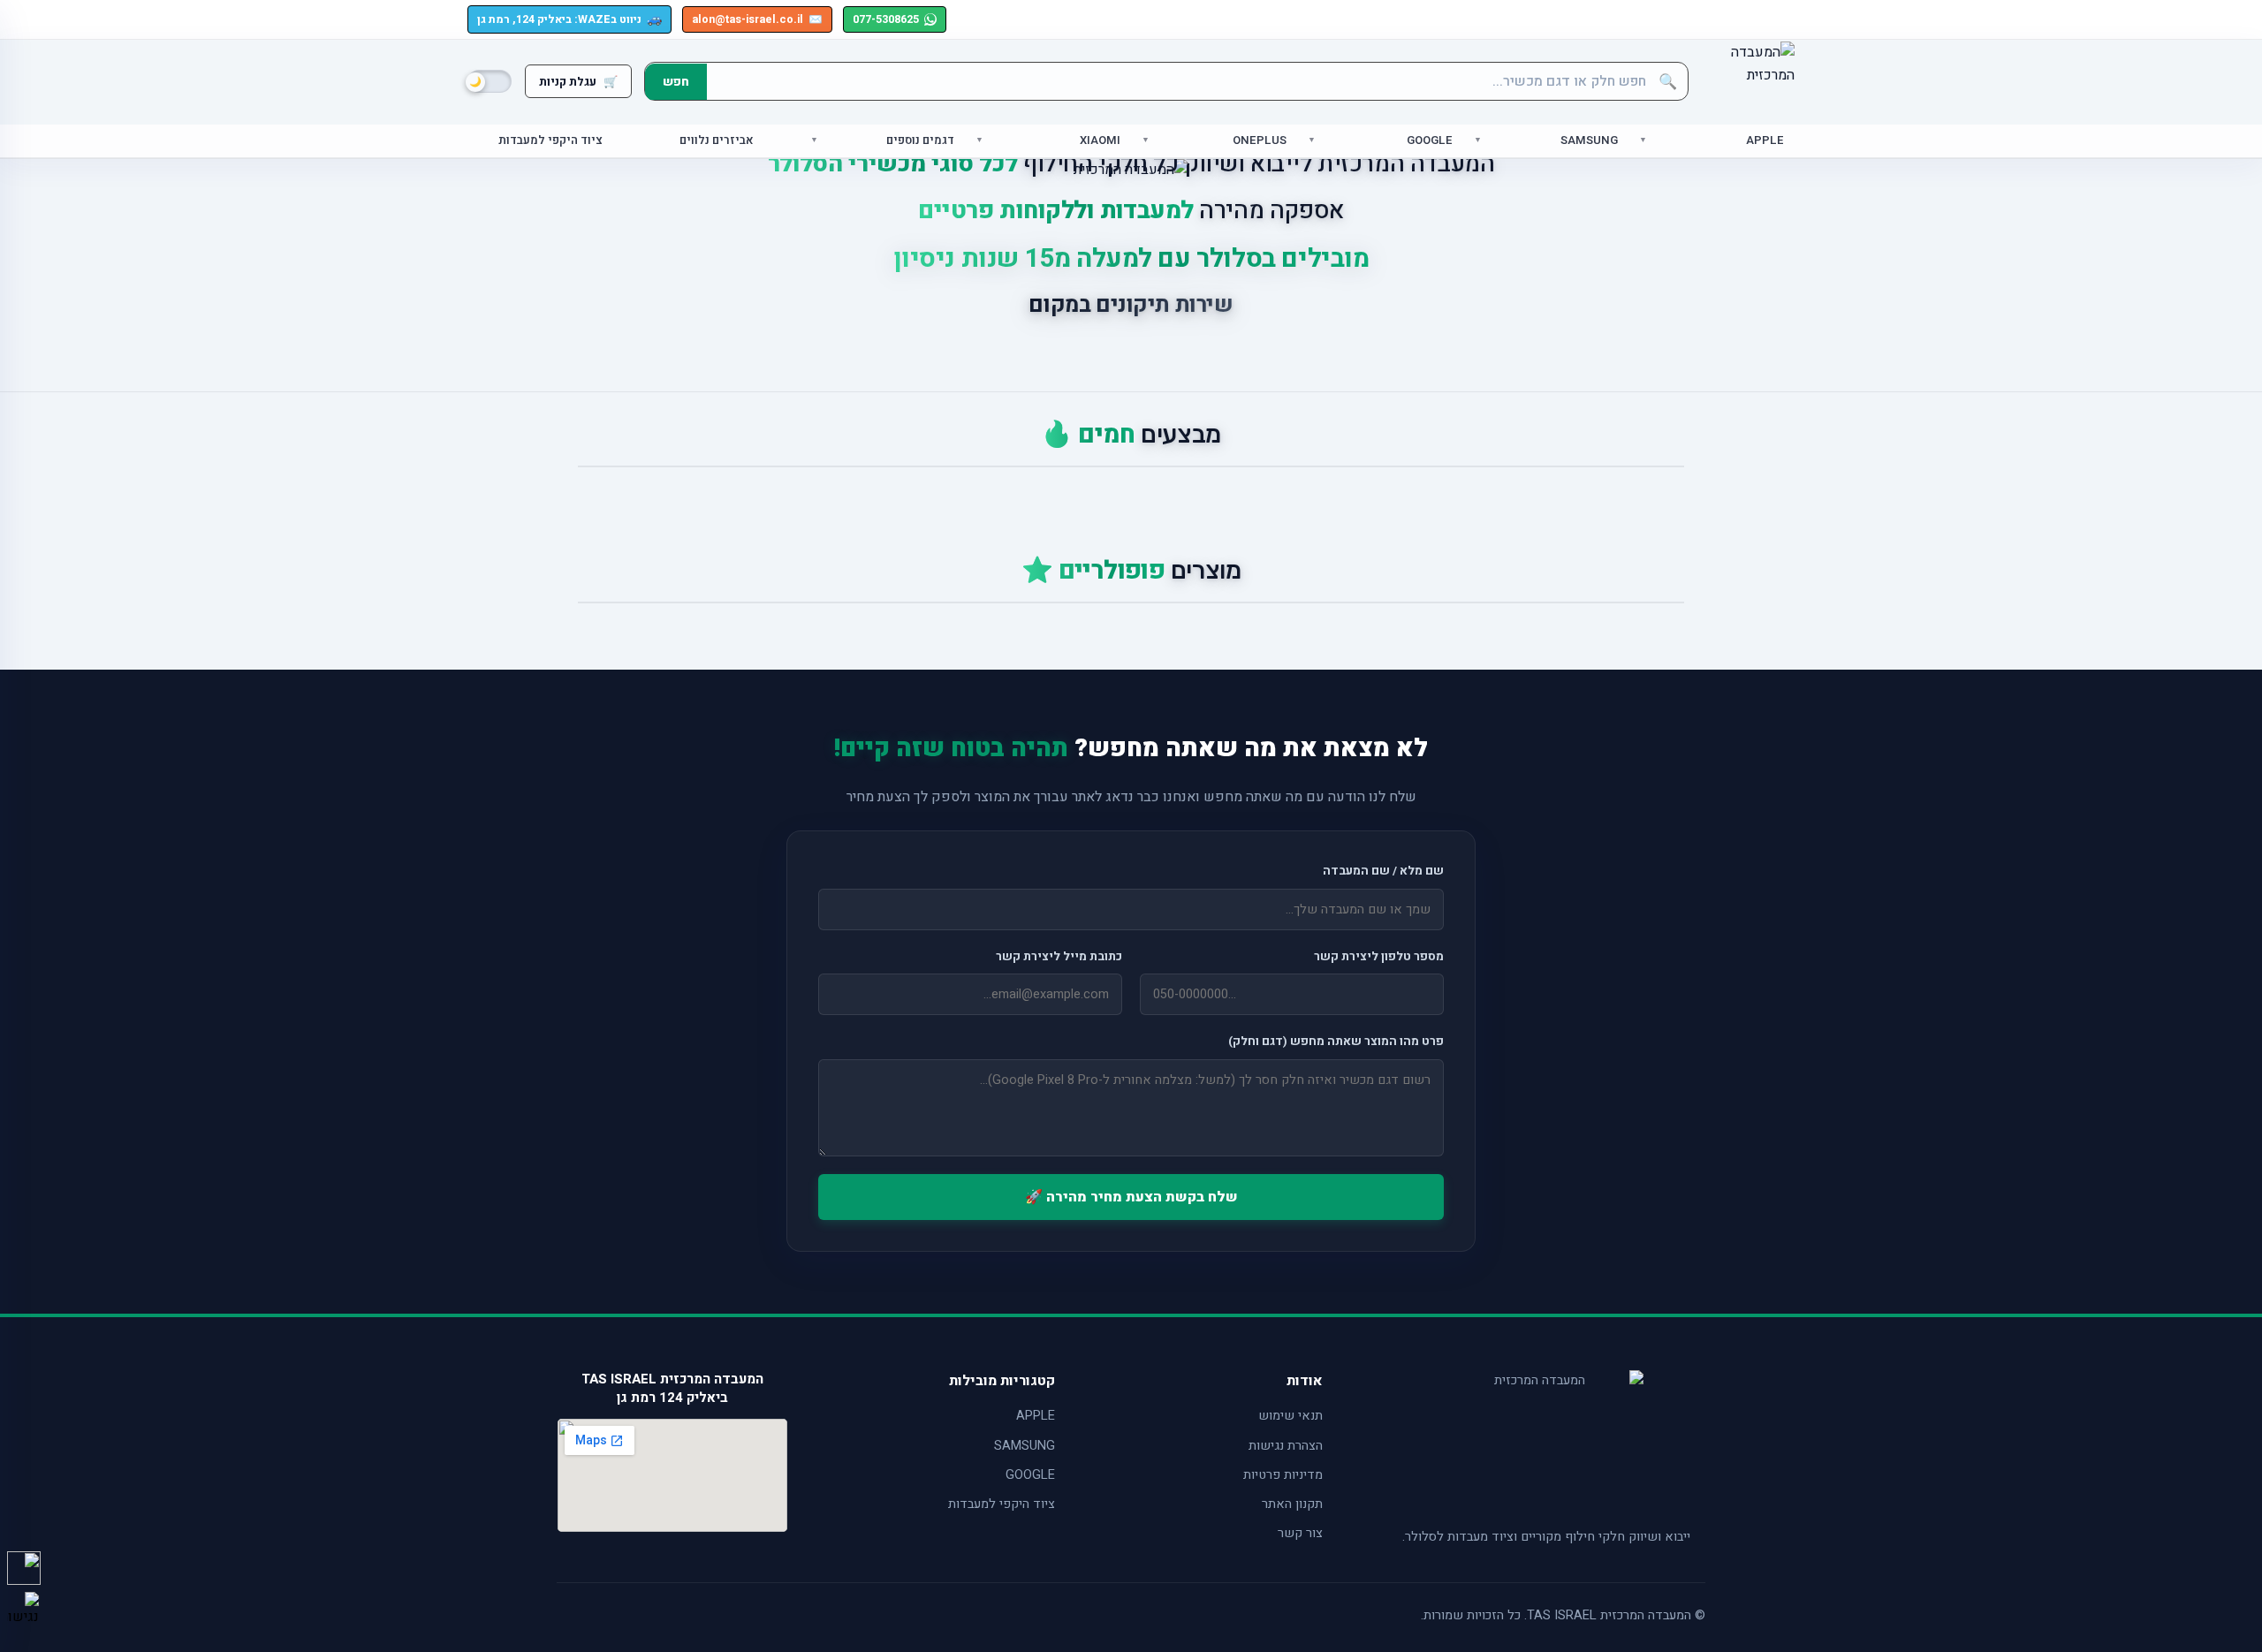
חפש (676, 82)
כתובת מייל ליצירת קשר (1059, 957)
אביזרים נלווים (717, 141)
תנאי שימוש (1290, 1416)
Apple (1765, 141)
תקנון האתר (1292, 1504)
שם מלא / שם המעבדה (1383, 871)
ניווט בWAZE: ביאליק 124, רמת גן (569, 19)
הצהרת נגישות (1286, 1446)
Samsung (1589, 141)
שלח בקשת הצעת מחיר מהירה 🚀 (1131, 1197)
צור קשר (1300, 1533)
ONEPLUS (1260, 141)
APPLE (1036, 1416)
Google (1430, 141)
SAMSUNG (1025, 1446)
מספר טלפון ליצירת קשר (1379, 957)
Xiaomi (1100, 141)
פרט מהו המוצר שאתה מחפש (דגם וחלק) (1336, 1042)
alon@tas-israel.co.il (757, 19)
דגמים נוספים (920, 141)
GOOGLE (1030, 1475)
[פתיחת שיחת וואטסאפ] (24, 1568)
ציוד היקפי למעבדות (550, 141)
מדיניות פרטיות (1283, 1475)
